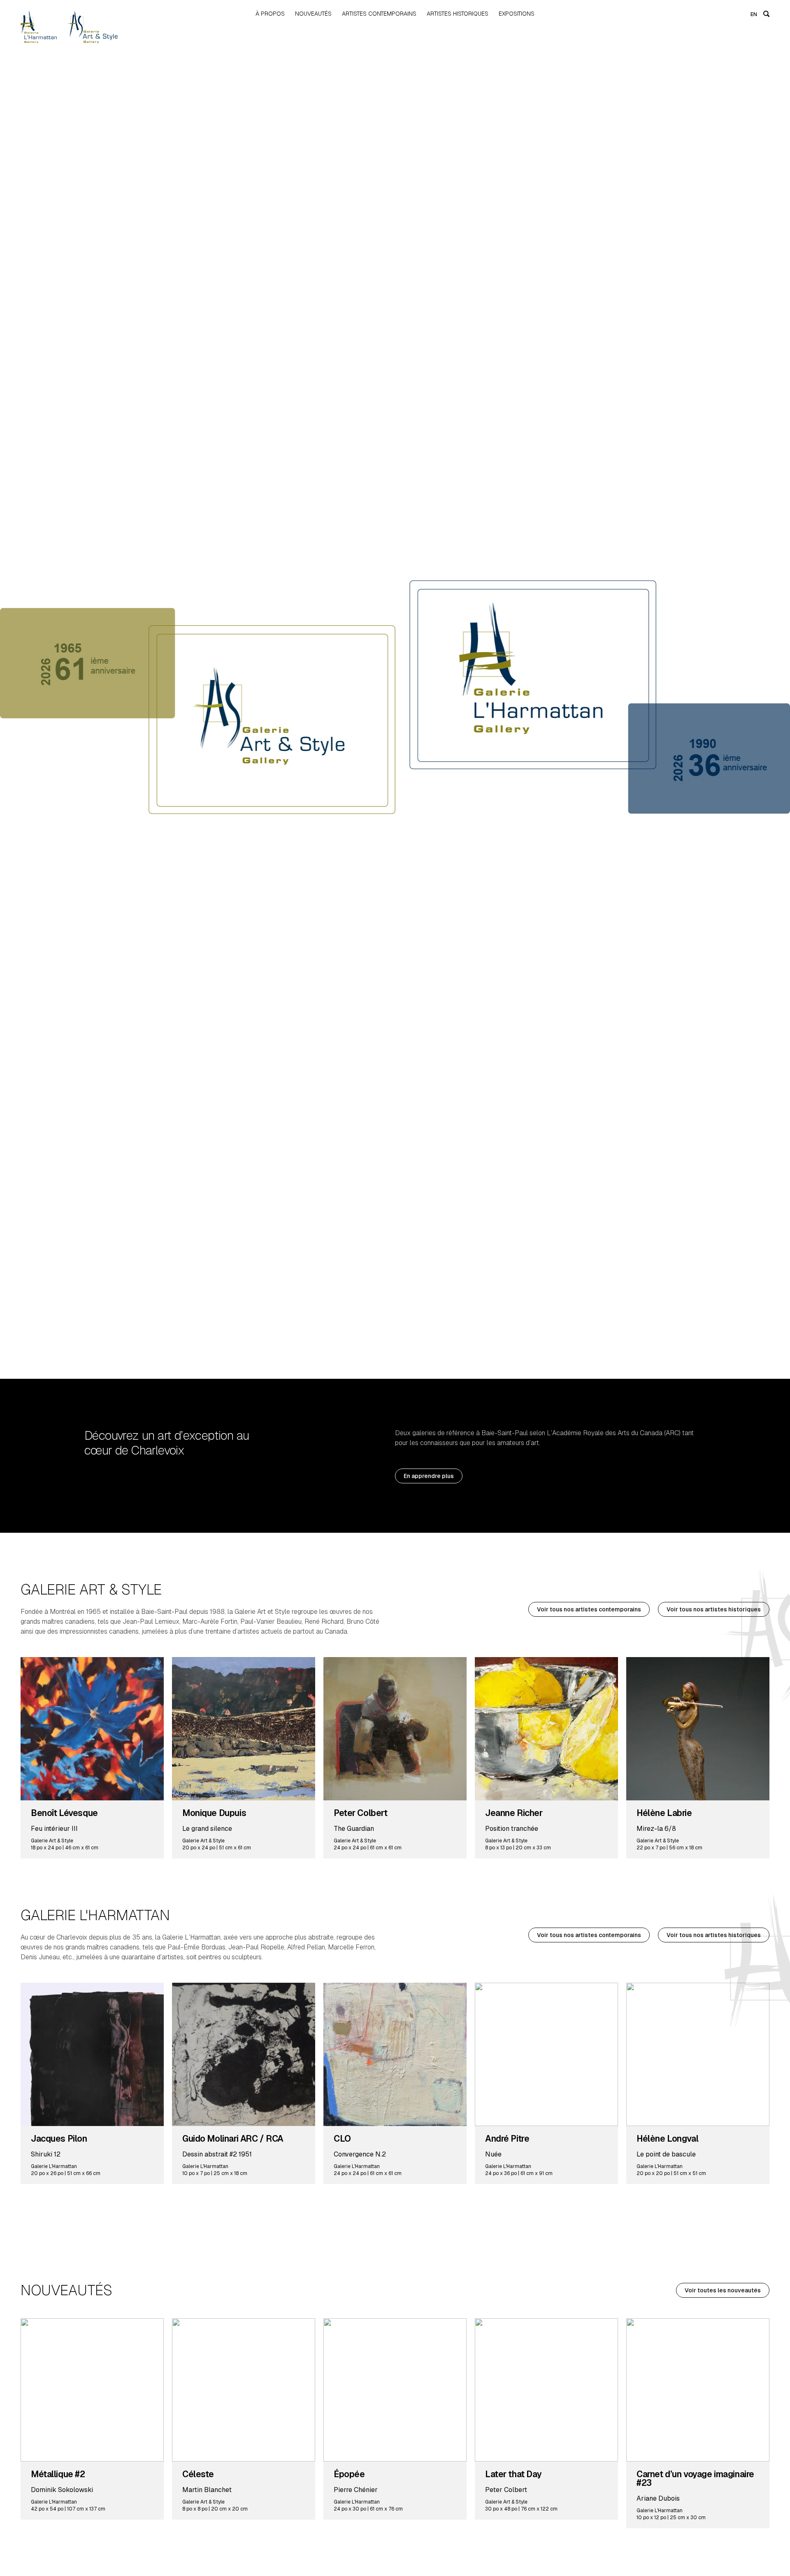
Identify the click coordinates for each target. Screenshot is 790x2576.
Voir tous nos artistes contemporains (589, 1609)
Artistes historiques (458, 14)
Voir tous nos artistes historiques (714, 1609)
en (754, 14)
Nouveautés (313, 14)
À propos (270, 14)
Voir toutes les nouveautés (723, 2290)
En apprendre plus (429, 1476)
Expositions (517, 14)
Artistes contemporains (379, 14)
